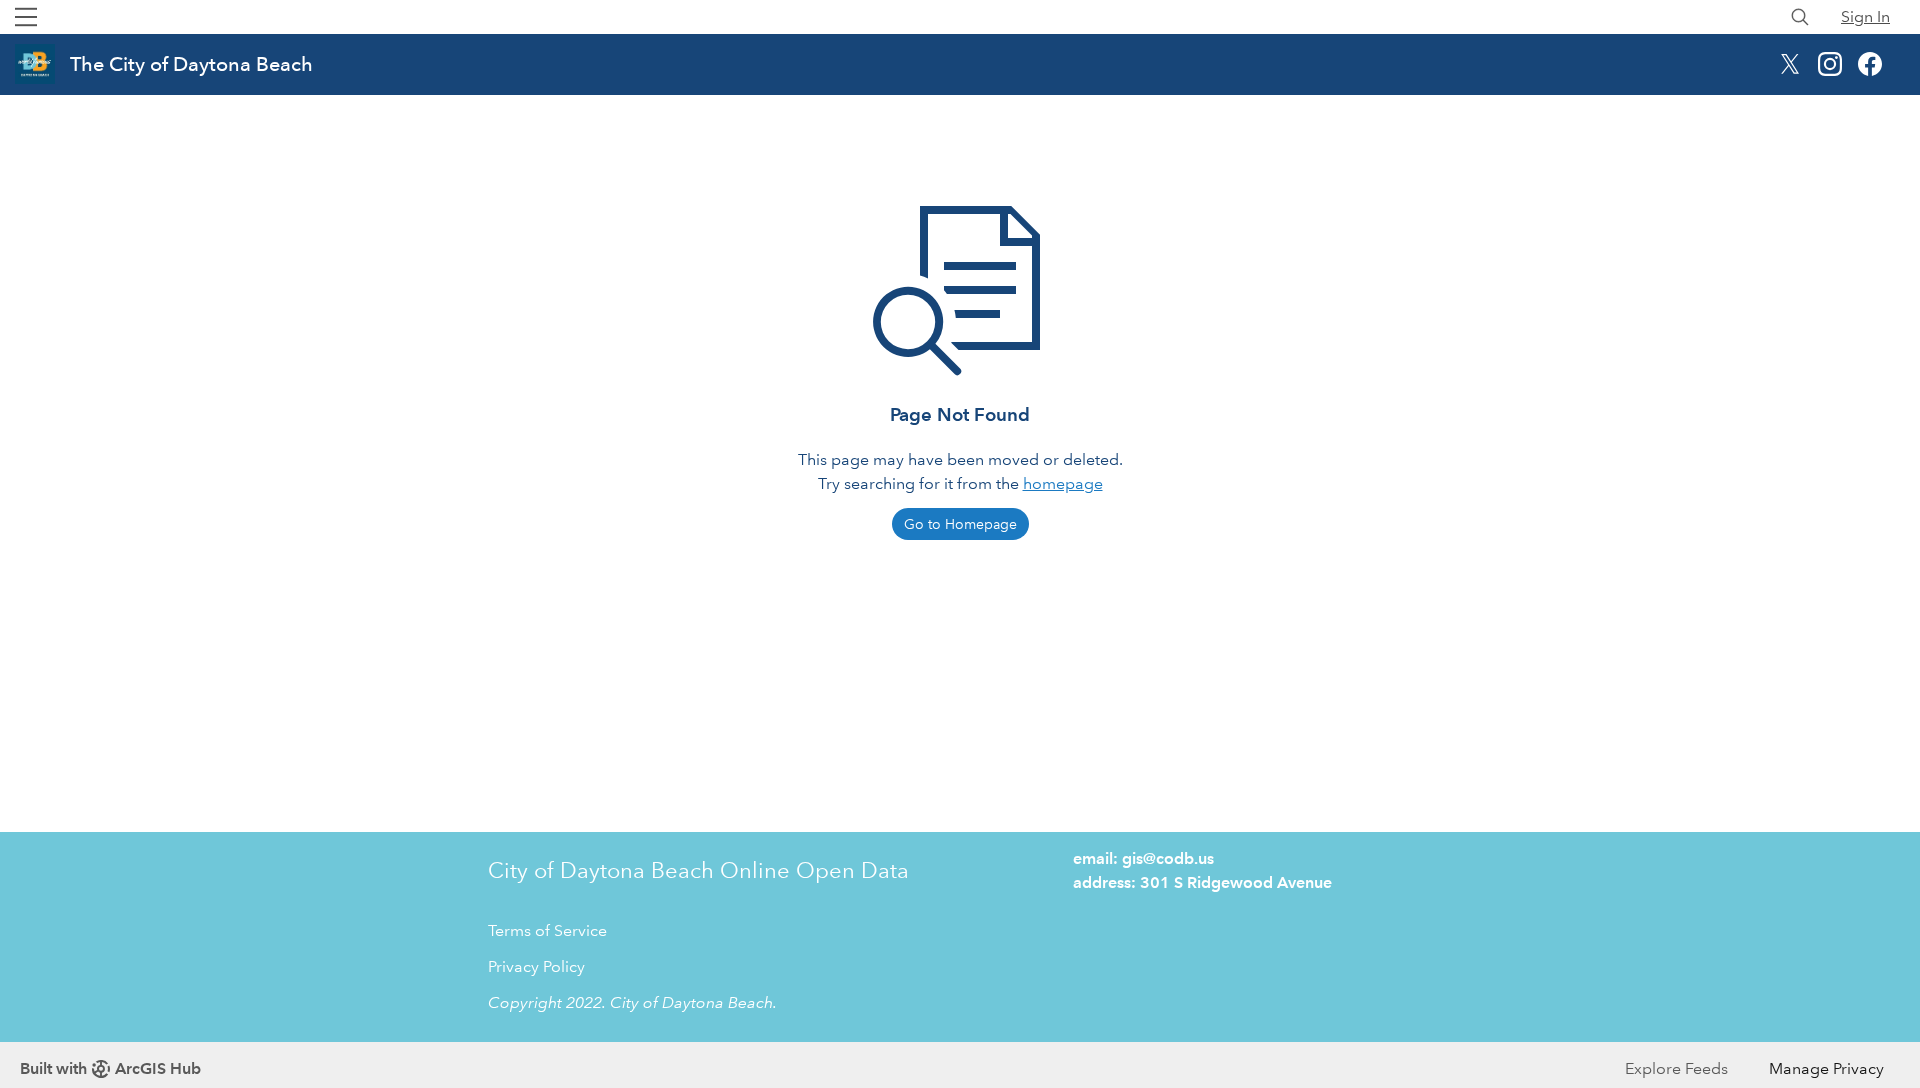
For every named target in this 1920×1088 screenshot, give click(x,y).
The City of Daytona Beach (191, 64)
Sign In (1865, 16)
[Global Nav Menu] (26, 17)
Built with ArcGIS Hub (110, 1068)
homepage (1063, 483)
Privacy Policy (536, 966)
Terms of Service (547, 930)
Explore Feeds (1676, 1068)
